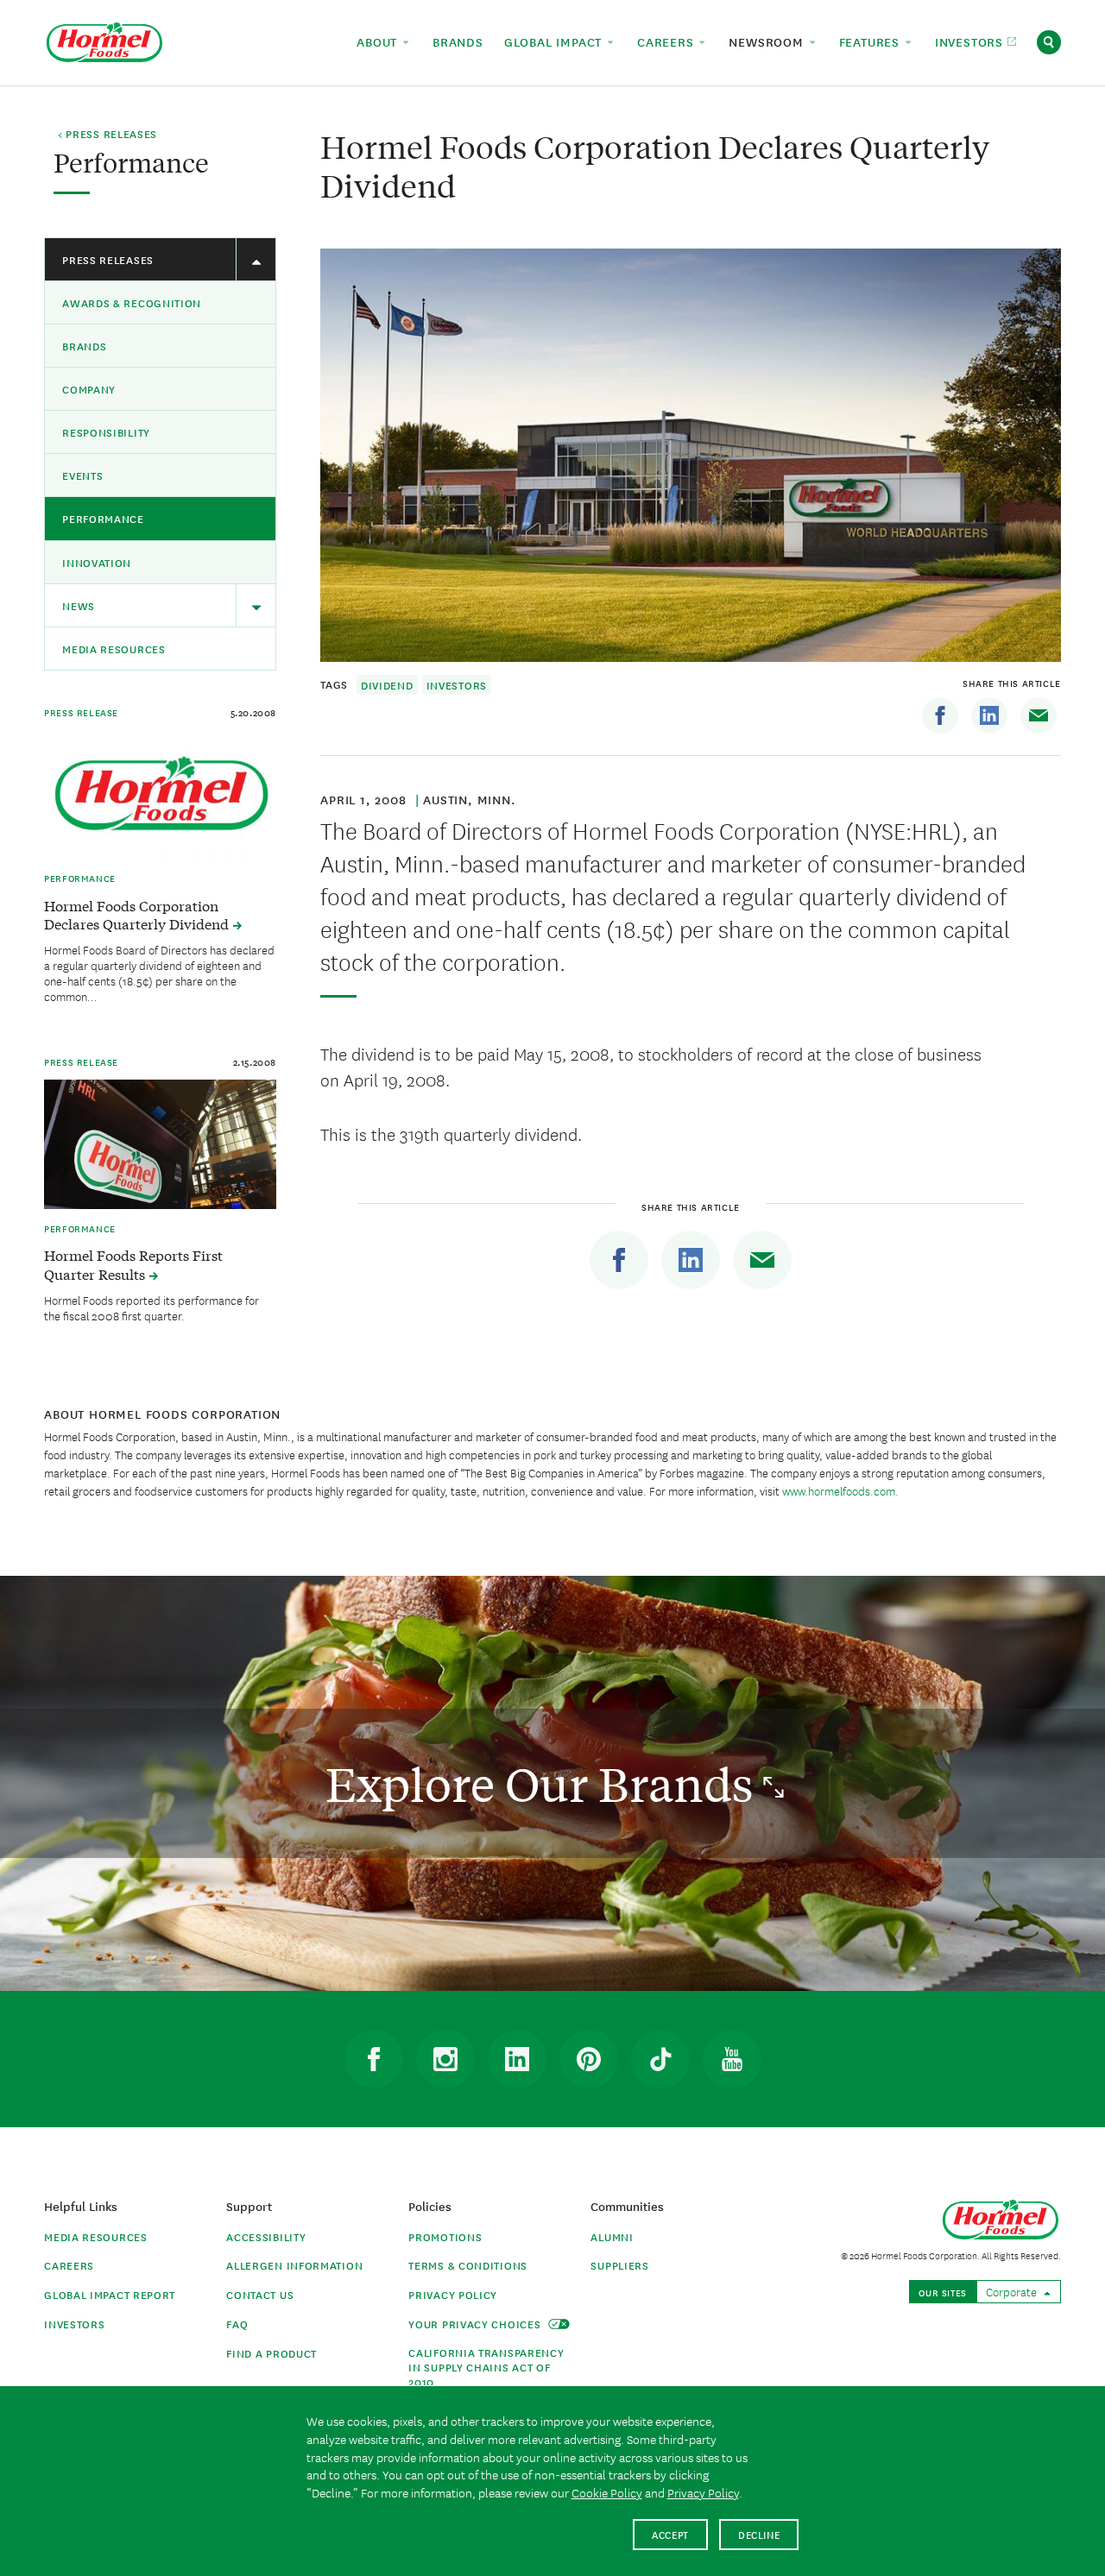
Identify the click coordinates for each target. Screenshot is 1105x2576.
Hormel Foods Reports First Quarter (133, 1264)
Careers (69, 2265)
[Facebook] (940, 715)
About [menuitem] (379, 41)
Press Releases (108, 259)
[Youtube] (732, 2059)
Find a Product (272, 2353)
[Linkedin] (989, 715)
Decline (759, 2534)
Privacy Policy (453, 2294)
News (79, 605)
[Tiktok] (660, 2059)
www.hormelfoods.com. (840, 1490)
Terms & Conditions (468, 2265)
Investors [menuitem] (971, 41)
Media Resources (114, 649)
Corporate (1013, 2291)
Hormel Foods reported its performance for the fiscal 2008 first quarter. (152, 1307)
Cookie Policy (607, 2492)
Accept (670, 2534)
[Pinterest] (589, 2059)
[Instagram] (445, 2059)
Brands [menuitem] (458, 41)
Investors (457, 685)
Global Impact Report (110, 2294)
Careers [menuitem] (667, 41)
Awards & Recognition (132, 302)
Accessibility (266, 2236)
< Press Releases (107, 135)
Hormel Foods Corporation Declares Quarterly (138, 915)
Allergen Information (294, 2265)
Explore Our (544, 1783)
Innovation (97, 562)
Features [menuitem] (871, 41)
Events (82, 475)
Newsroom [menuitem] (768, 41)
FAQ (237, 2324)
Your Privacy (476, 2324)
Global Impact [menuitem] (555, 41)
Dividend (387, 685)
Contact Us (260, 2294)
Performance (103, 518)
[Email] (1039, 715)
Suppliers (619, 2265)
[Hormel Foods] (104, 40)
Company (89, 389)
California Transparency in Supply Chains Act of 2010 (486, 2367)
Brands (84, 346)
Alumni (612, 2236)
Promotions (445, 2236)
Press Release (81, 712)
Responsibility (106, 432)
